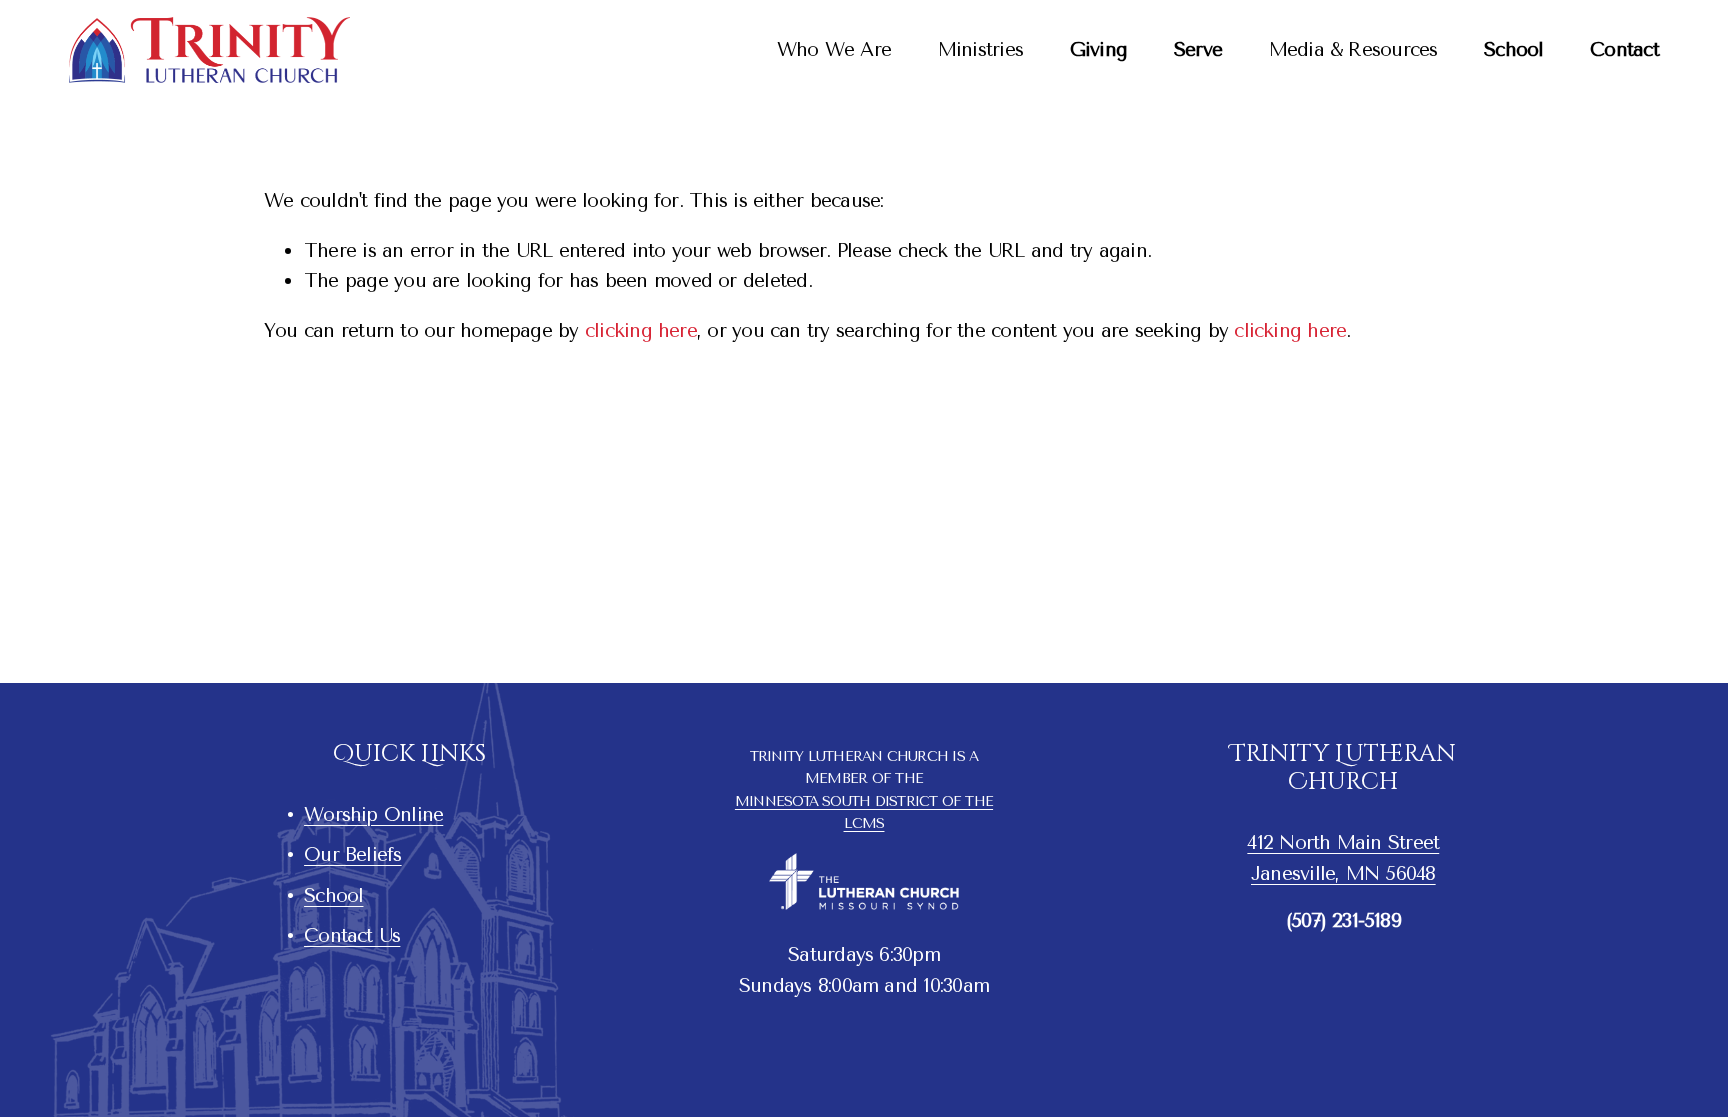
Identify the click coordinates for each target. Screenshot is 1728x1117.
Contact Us (352, 935)
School (1513, 49)
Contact (1624, 49)
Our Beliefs (353, 854)
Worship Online (373, 814)
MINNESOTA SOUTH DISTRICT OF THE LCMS (864, 812)
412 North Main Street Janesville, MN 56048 (1343, 858)
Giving (1098, 49)
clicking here (641, 330)
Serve (1198, 49)
